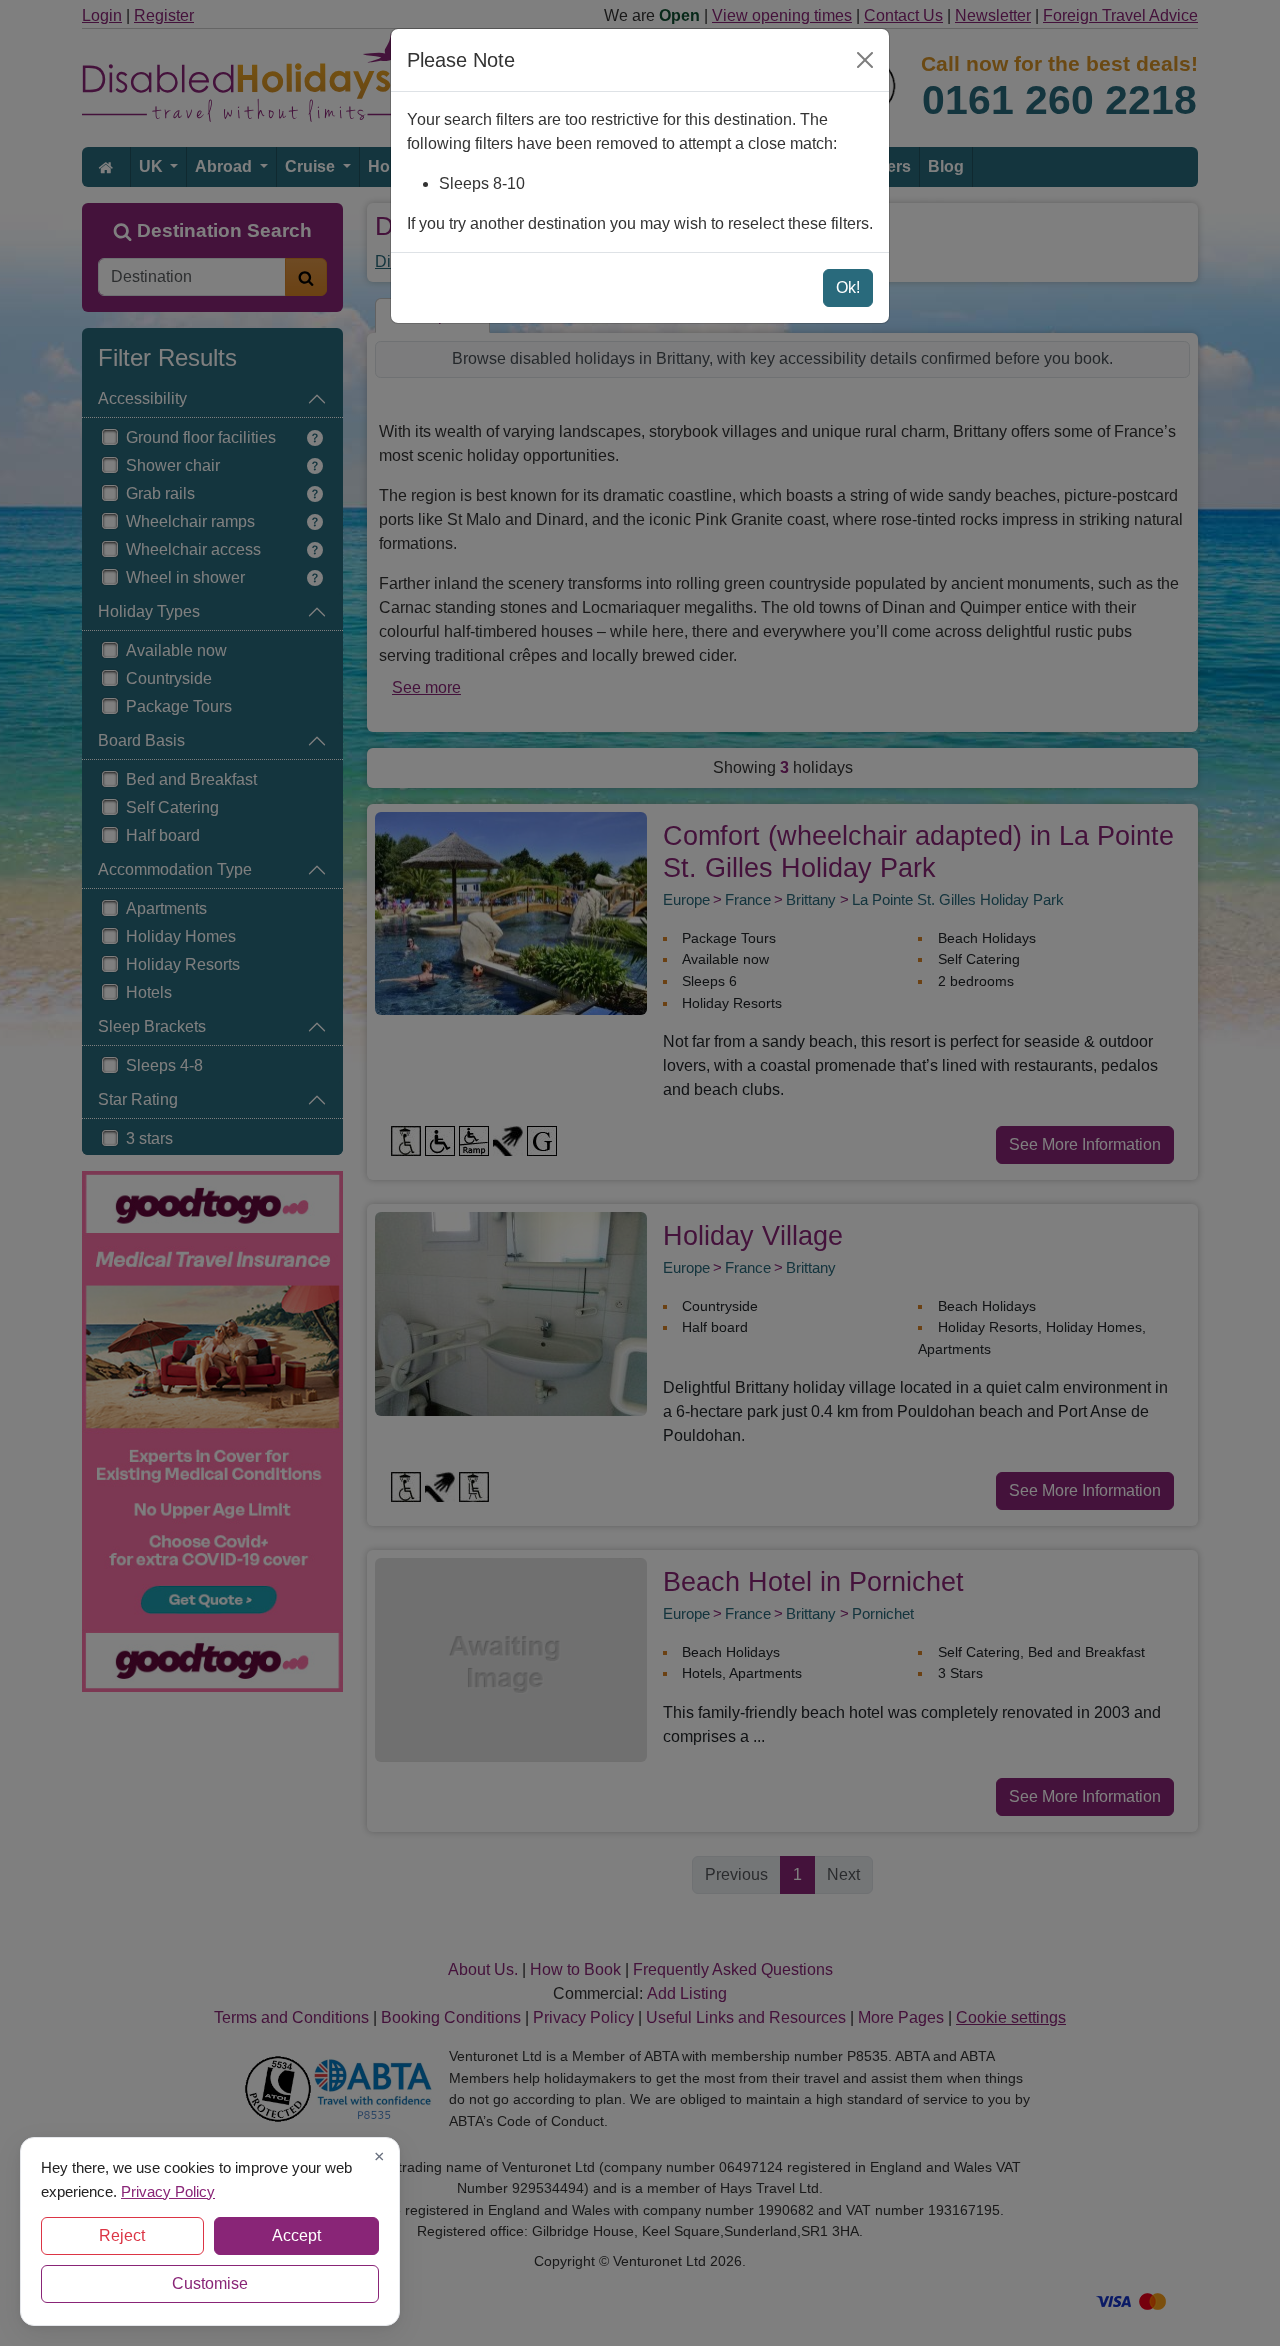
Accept (296, 2235)
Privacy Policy (168, 2190)
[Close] (865, 60)
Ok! (848, 287)
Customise (210, 2283)
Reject (122, 2235)
